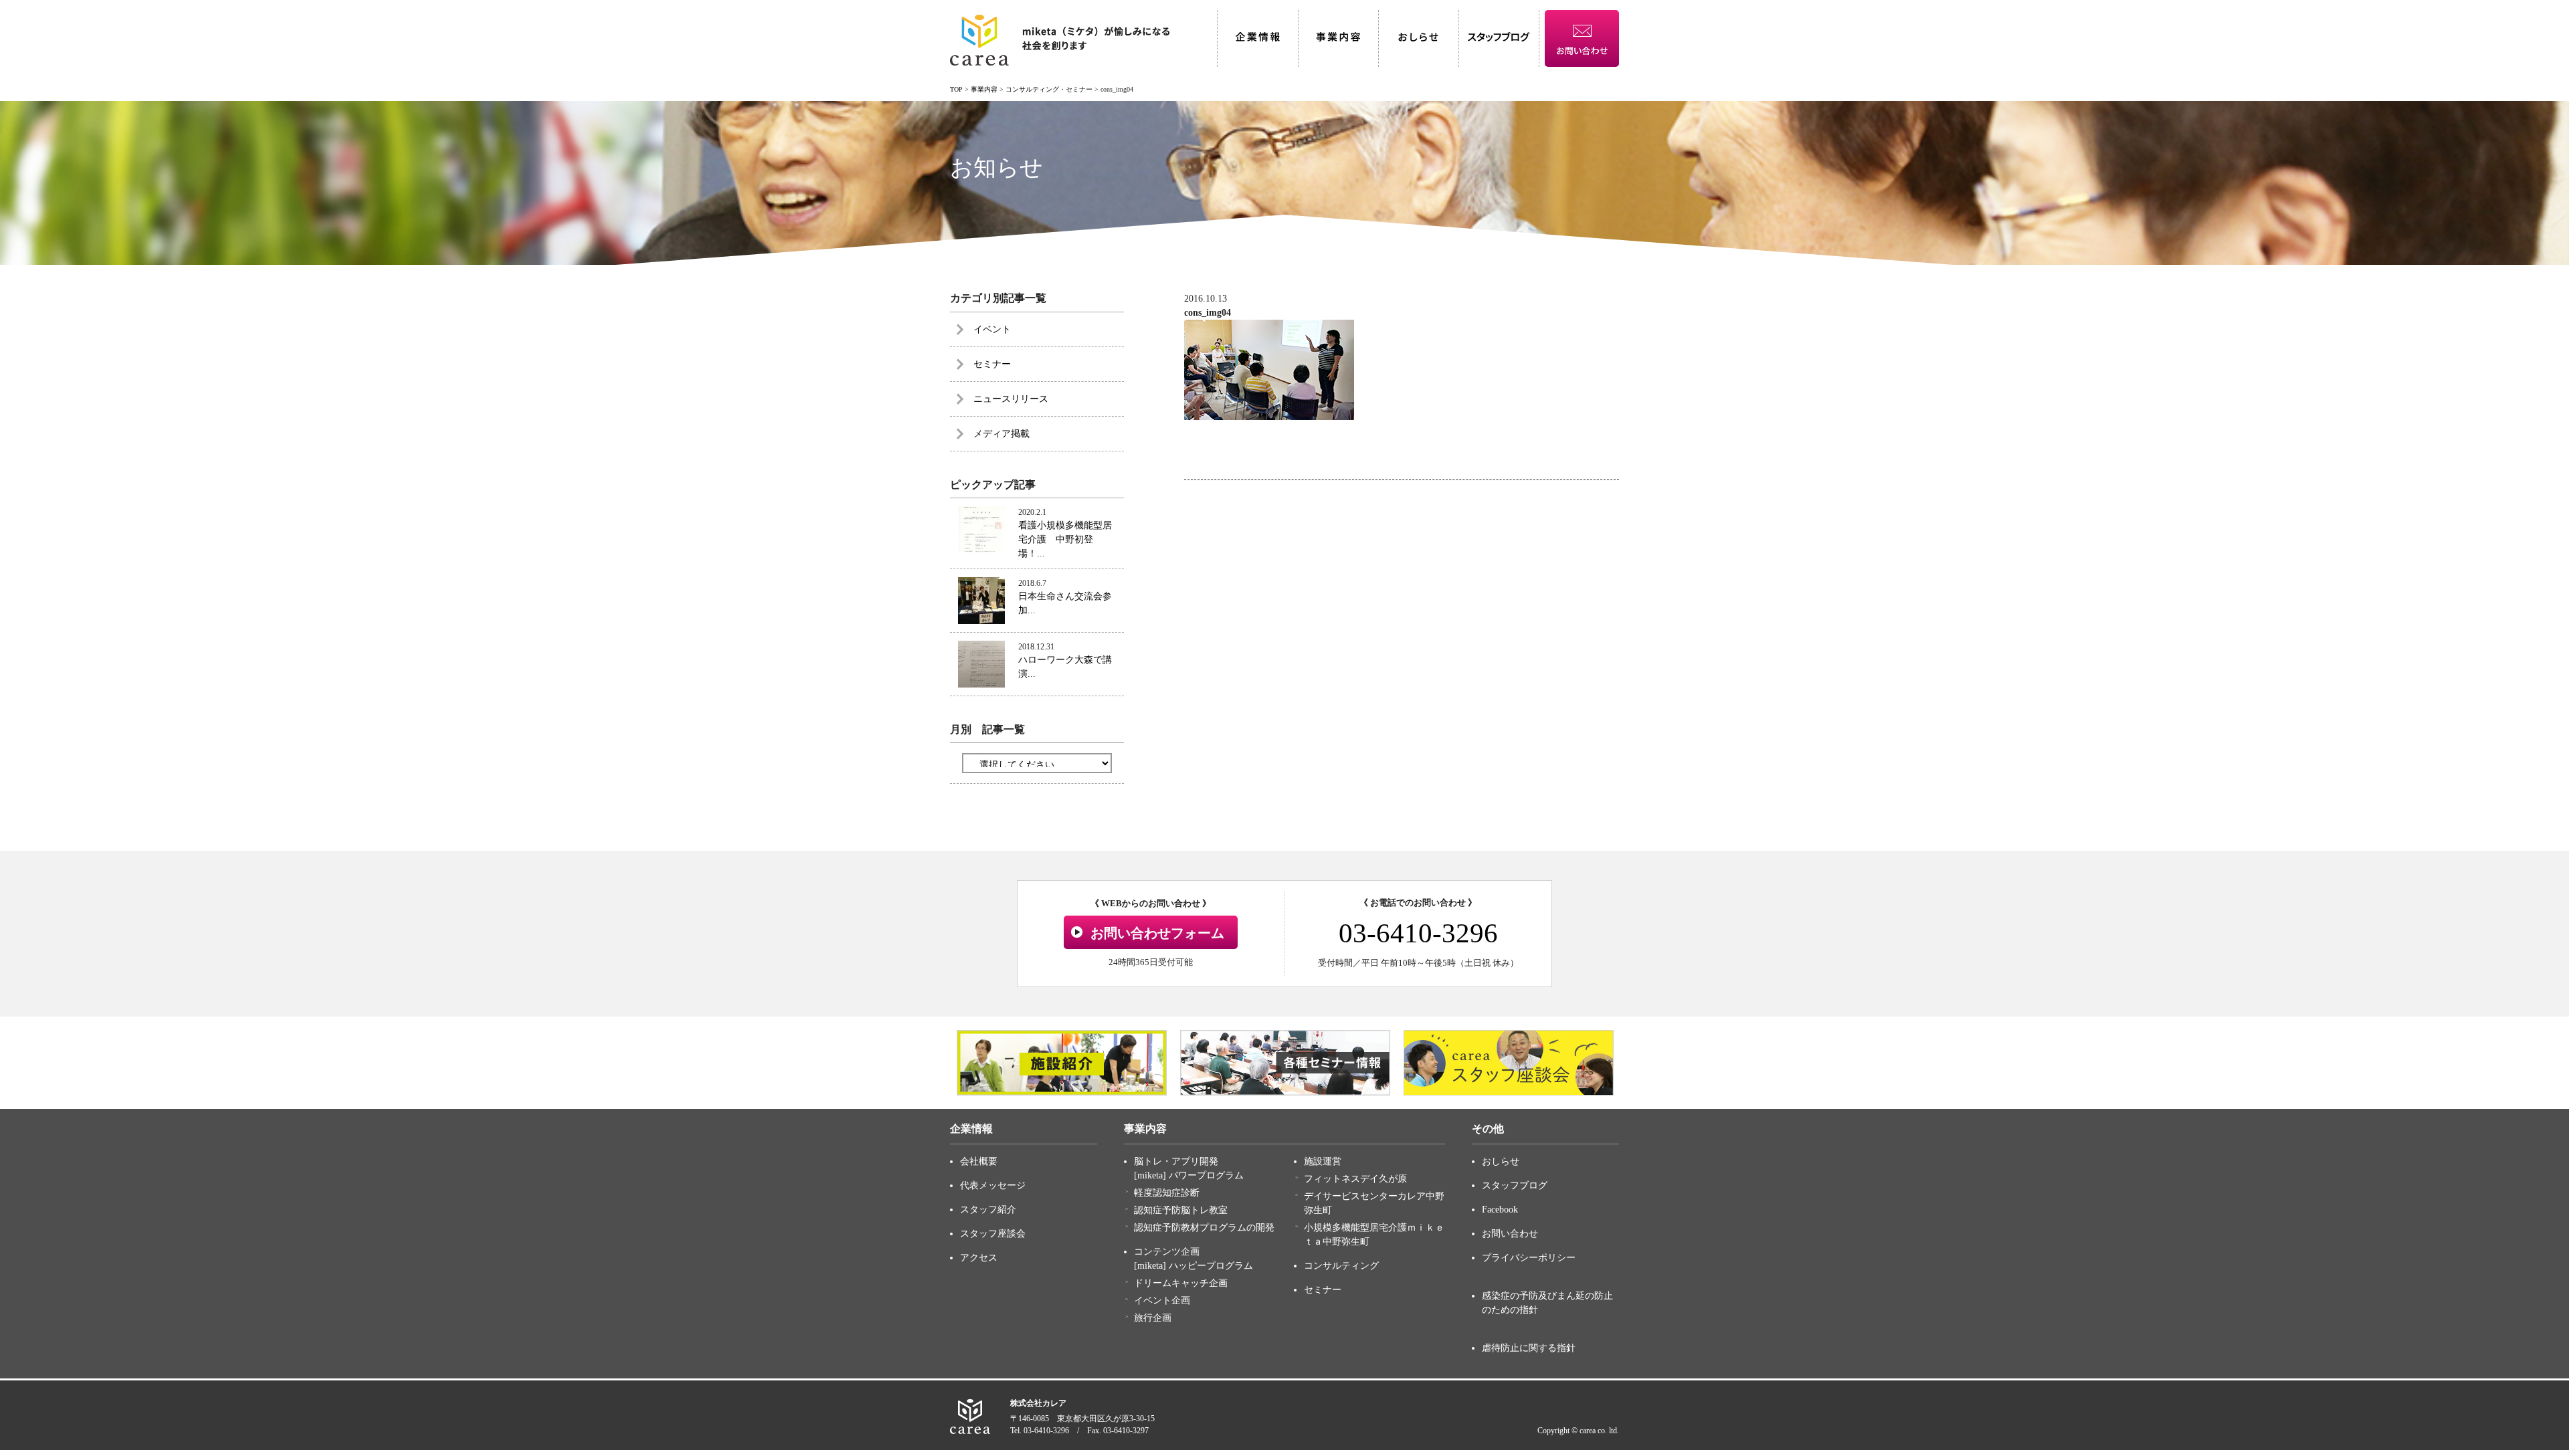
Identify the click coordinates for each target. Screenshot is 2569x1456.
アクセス (979, 1258)
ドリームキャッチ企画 (1181, 1283)
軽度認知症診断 (1167, 1193)
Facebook (1500, 1210)
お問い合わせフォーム (1157, 933)
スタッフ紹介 (988, 1210)
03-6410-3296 (1418, 933)
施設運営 (1323, 1161)
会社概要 (979, 1161)
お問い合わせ (1510, 1234)
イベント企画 (1162, 1301)
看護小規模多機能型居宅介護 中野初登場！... (1065, 539)
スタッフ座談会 (993, 1234)
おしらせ (1501, 1161)
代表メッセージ (993, 1185)
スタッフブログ (1515, 1185)
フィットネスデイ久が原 (1355, 1179)
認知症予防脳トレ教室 (1181, 1210)
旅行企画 (1153, 1318)
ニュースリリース (1011, 399)
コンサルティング (1341, 1266)
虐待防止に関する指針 (1529, 1348)
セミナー (992, 364)
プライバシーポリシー (1529, 1258)
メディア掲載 (1002, 434)
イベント (992, 329)
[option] (1062, 1063)
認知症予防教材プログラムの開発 (1204, 1228)
